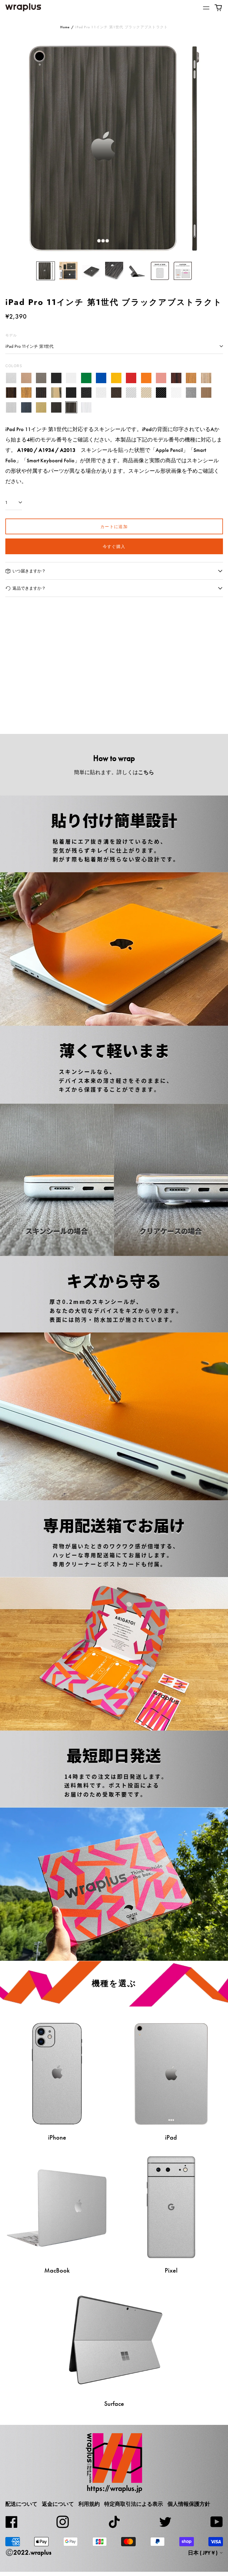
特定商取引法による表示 (134, 2504)
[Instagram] (63, 2522)
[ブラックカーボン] (161, 393)
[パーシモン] (56, 393)
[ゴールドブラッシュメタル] (41, 407)
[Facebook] (12, 2522)
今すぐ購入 (114, 546)
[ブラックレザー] (71, 393)
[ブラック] (56, 378)
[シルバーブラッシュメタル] (11, 407)
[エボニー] (11, 393)
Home (65, 27)
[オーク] (191, 378)
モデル (11, 335)
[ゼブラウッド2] (26, 393)
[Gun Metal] (191, 393)
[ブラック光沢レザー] (86, 393)
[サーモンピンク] (161, 378)
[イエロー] (116, 378)
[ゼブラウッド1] (206, 378)
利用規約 (89, 2504)
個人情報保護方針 (189, 2504)
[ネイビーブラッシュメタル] (26, 407)
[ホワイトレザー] (101, 393)
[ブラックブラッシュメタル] (56, 407)
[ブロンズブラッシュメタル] (206, 393)
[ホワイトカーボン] (176, 393)
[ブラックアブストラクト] (71, 407)
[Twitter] (165, 2522)
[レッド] (131, 378)
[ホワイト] (71, 378)
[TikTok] (114, 2522)
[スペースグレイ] (41, 378)
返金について (58, 2504)
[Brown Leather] (116, 393)
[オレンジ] (146, 378)
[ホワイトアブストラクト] (86, 407)
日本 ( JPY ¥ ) (203, 2553)
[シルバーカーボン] (131, 393)
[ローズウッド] (176, 378)
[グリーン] (86, 378)
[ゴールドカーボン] (146, 393)
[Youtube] (217, 2522)
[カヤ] (41, 393)
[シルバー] (11, 378)
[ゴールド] (26, 378)
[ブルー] (101, 378)
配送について (21, 2504)
